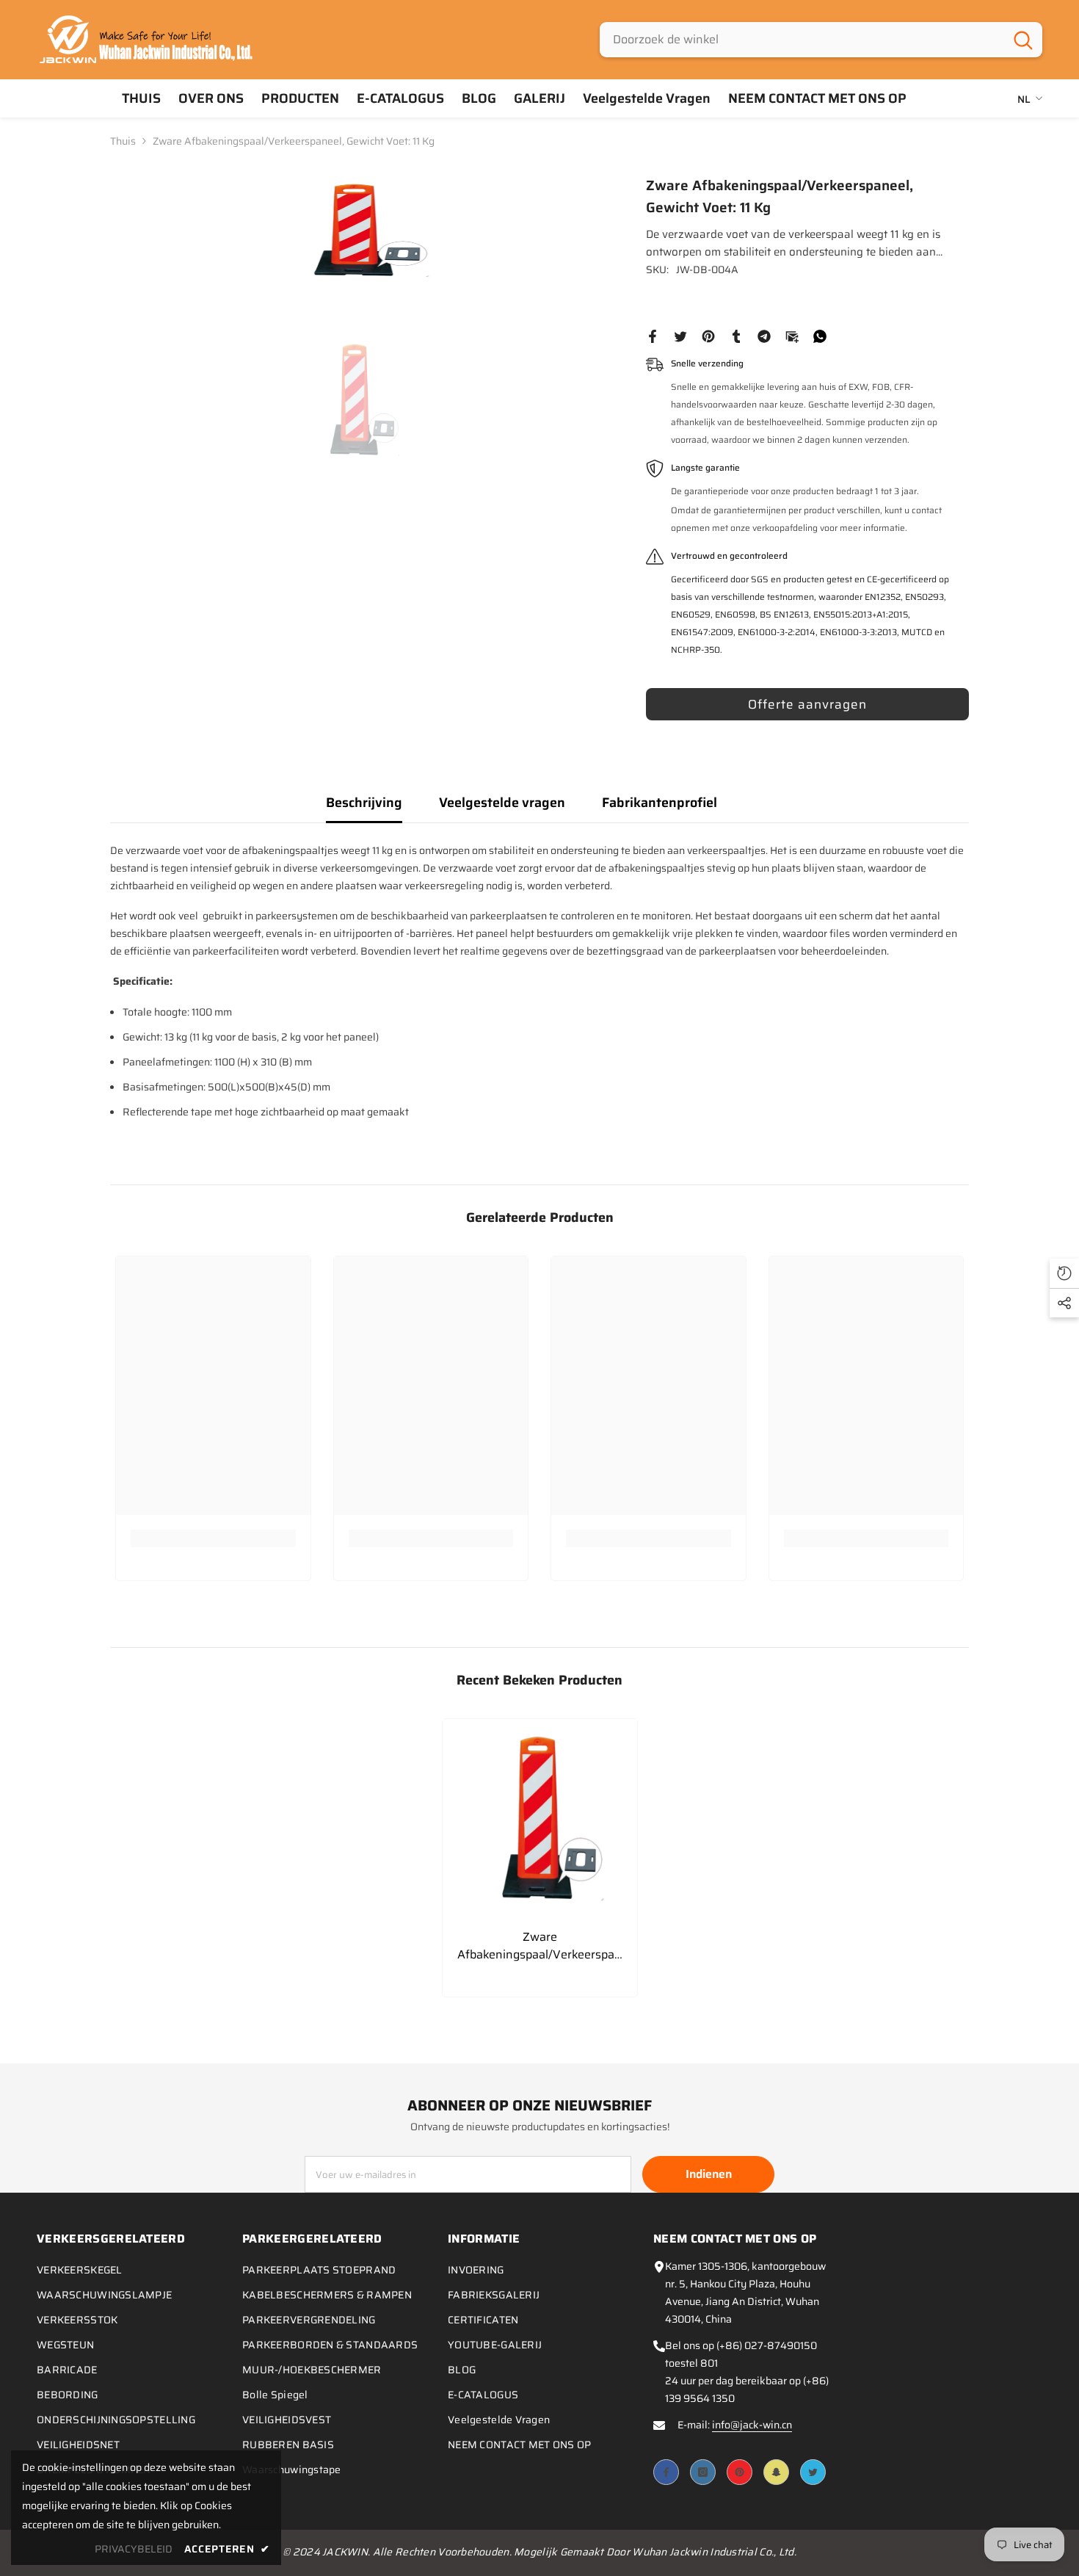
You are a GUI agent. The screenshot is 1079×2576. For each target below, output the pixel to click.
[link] (213, 1538)
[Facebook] (653, 336)
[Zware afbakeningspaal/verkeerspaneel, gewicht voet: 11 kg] (540, 1816)
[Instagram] (703, 2472)
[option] (356, 229)
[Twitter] (680, 336)
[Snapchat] (776, 2472)
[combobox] (802, 40)
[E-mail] (792, 336)
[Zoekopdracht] (821, 40)
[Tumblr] (736, 336)
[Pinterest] (708, 336)
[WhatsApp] (820, 336)
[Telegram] (764, 336)
